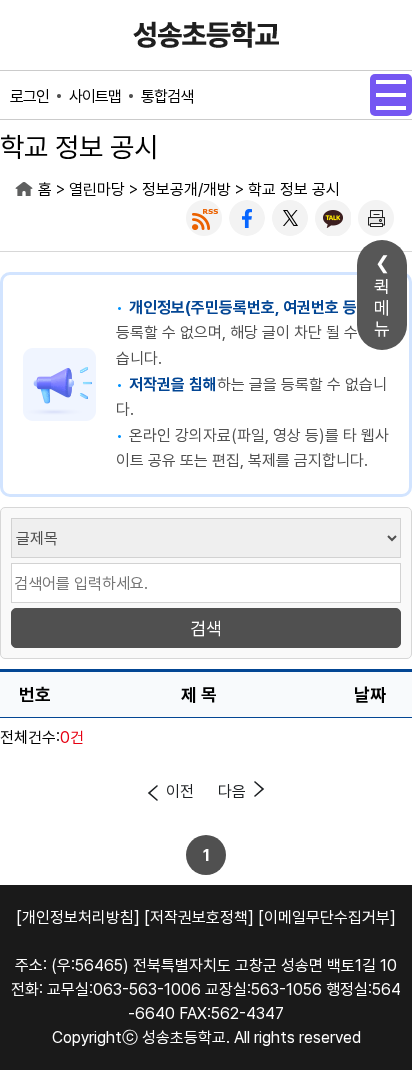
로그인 (29, 96)
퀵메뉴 (382, 307)
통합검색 (167, 96)
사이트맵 (95, 96)
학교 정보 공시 (294, 189)
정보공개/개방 (186, 189)
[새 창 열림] (204, 218)
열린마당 (97, 189)
